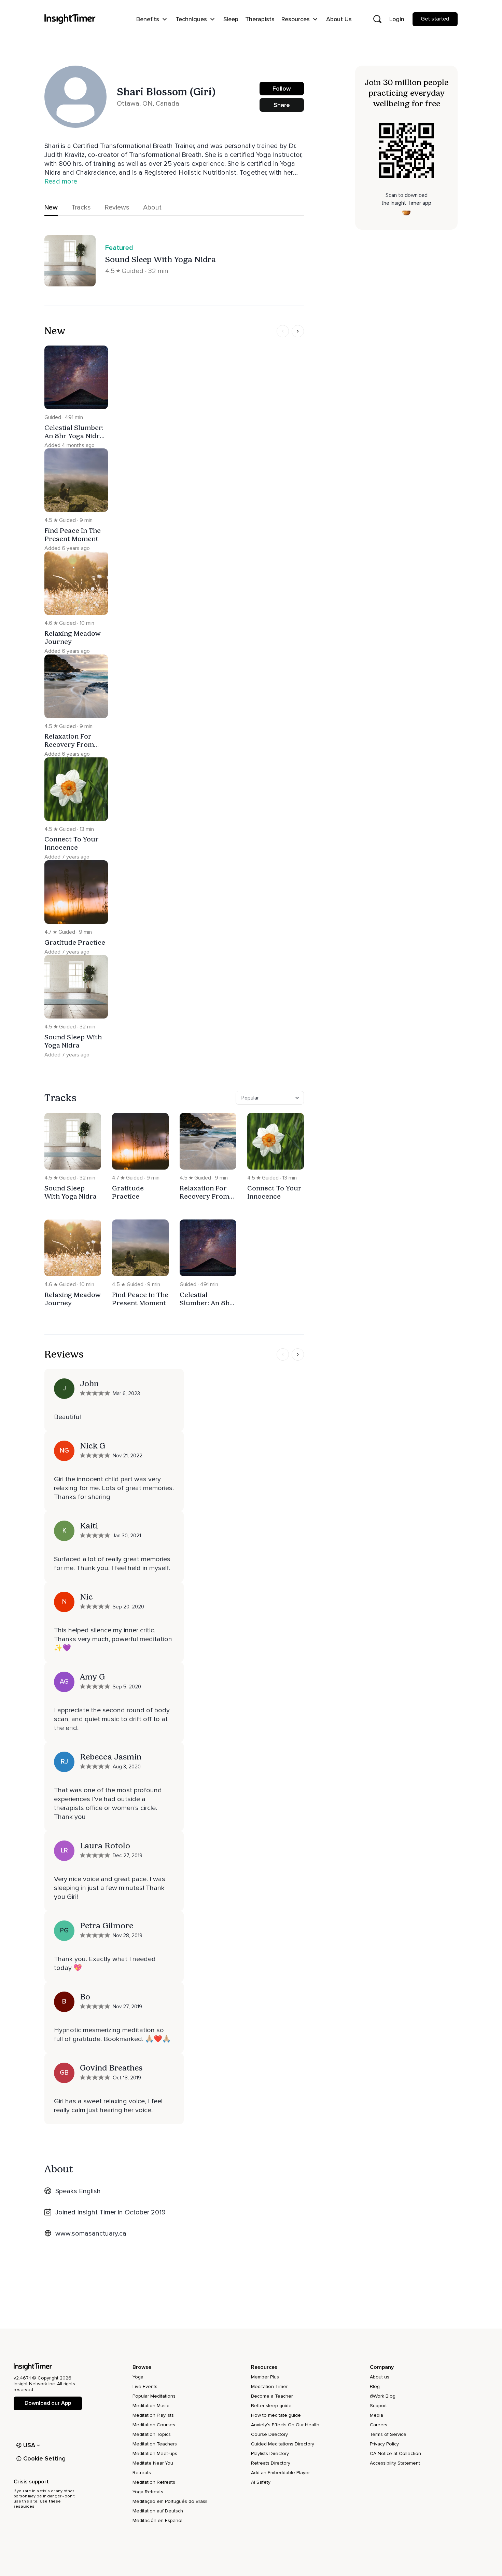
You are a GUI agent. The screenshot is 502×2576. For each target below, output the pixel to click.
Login (397, 19)
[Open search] (377, 19)
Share (282, 105)
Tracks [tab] (81, 207)
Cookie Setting (44, 2458)
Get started (435, 19)
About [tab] (152, 207)
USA (29, 2445)
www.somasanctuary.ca (91, 2234)
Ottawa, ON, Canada (148, 104)
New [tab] (51, 207)
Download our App (48, 2403)
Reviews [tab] (117, 207)
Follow (282, 89)
